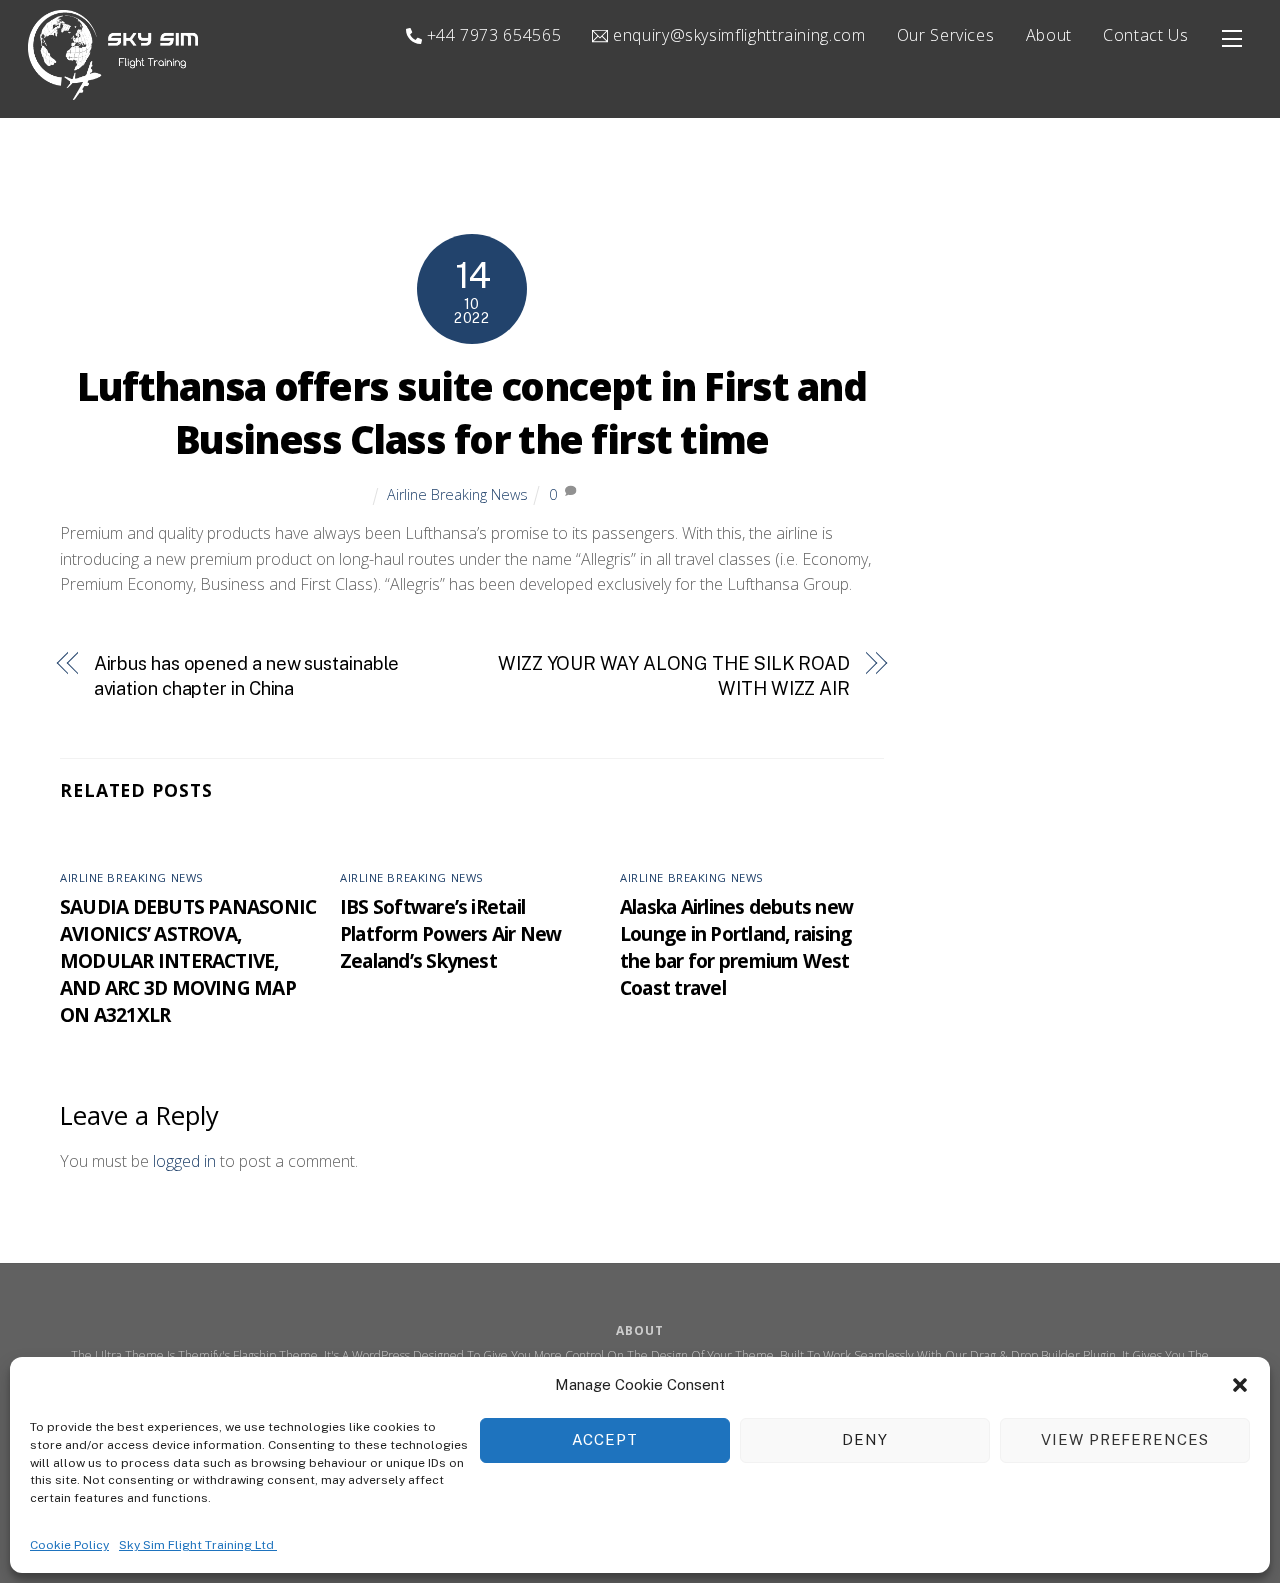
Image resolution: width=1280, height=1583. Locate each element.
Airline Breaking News (457, 494)
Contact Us (1145, 35)
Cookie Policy (69, 1544)
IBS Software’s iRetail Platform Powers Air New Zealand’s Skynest (450, 933)
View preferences (1125, 1439)
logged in (184, 1161)
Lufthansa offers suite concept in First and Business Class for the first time (471, 413)
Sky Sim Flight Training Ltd (198, 1544)
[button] (1240, 1385)
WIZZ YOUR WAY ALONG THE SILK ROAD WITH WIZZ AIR (674, 676)
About (1049, 35)
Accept (605, 1439)
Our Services (946, 35)
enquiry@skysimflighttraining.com (736, 35)
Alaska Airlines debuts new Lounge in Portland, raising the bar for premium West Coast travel (736, 947)
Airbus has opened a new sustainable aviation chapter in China (247, 676)
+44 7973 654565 (491, 35)
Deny (865, 1439)
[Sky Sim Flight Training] (113, 90)
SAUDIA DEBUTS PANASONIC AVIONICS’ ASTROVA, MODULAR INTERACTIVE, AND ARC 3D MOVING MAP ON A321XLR (188, 960)
